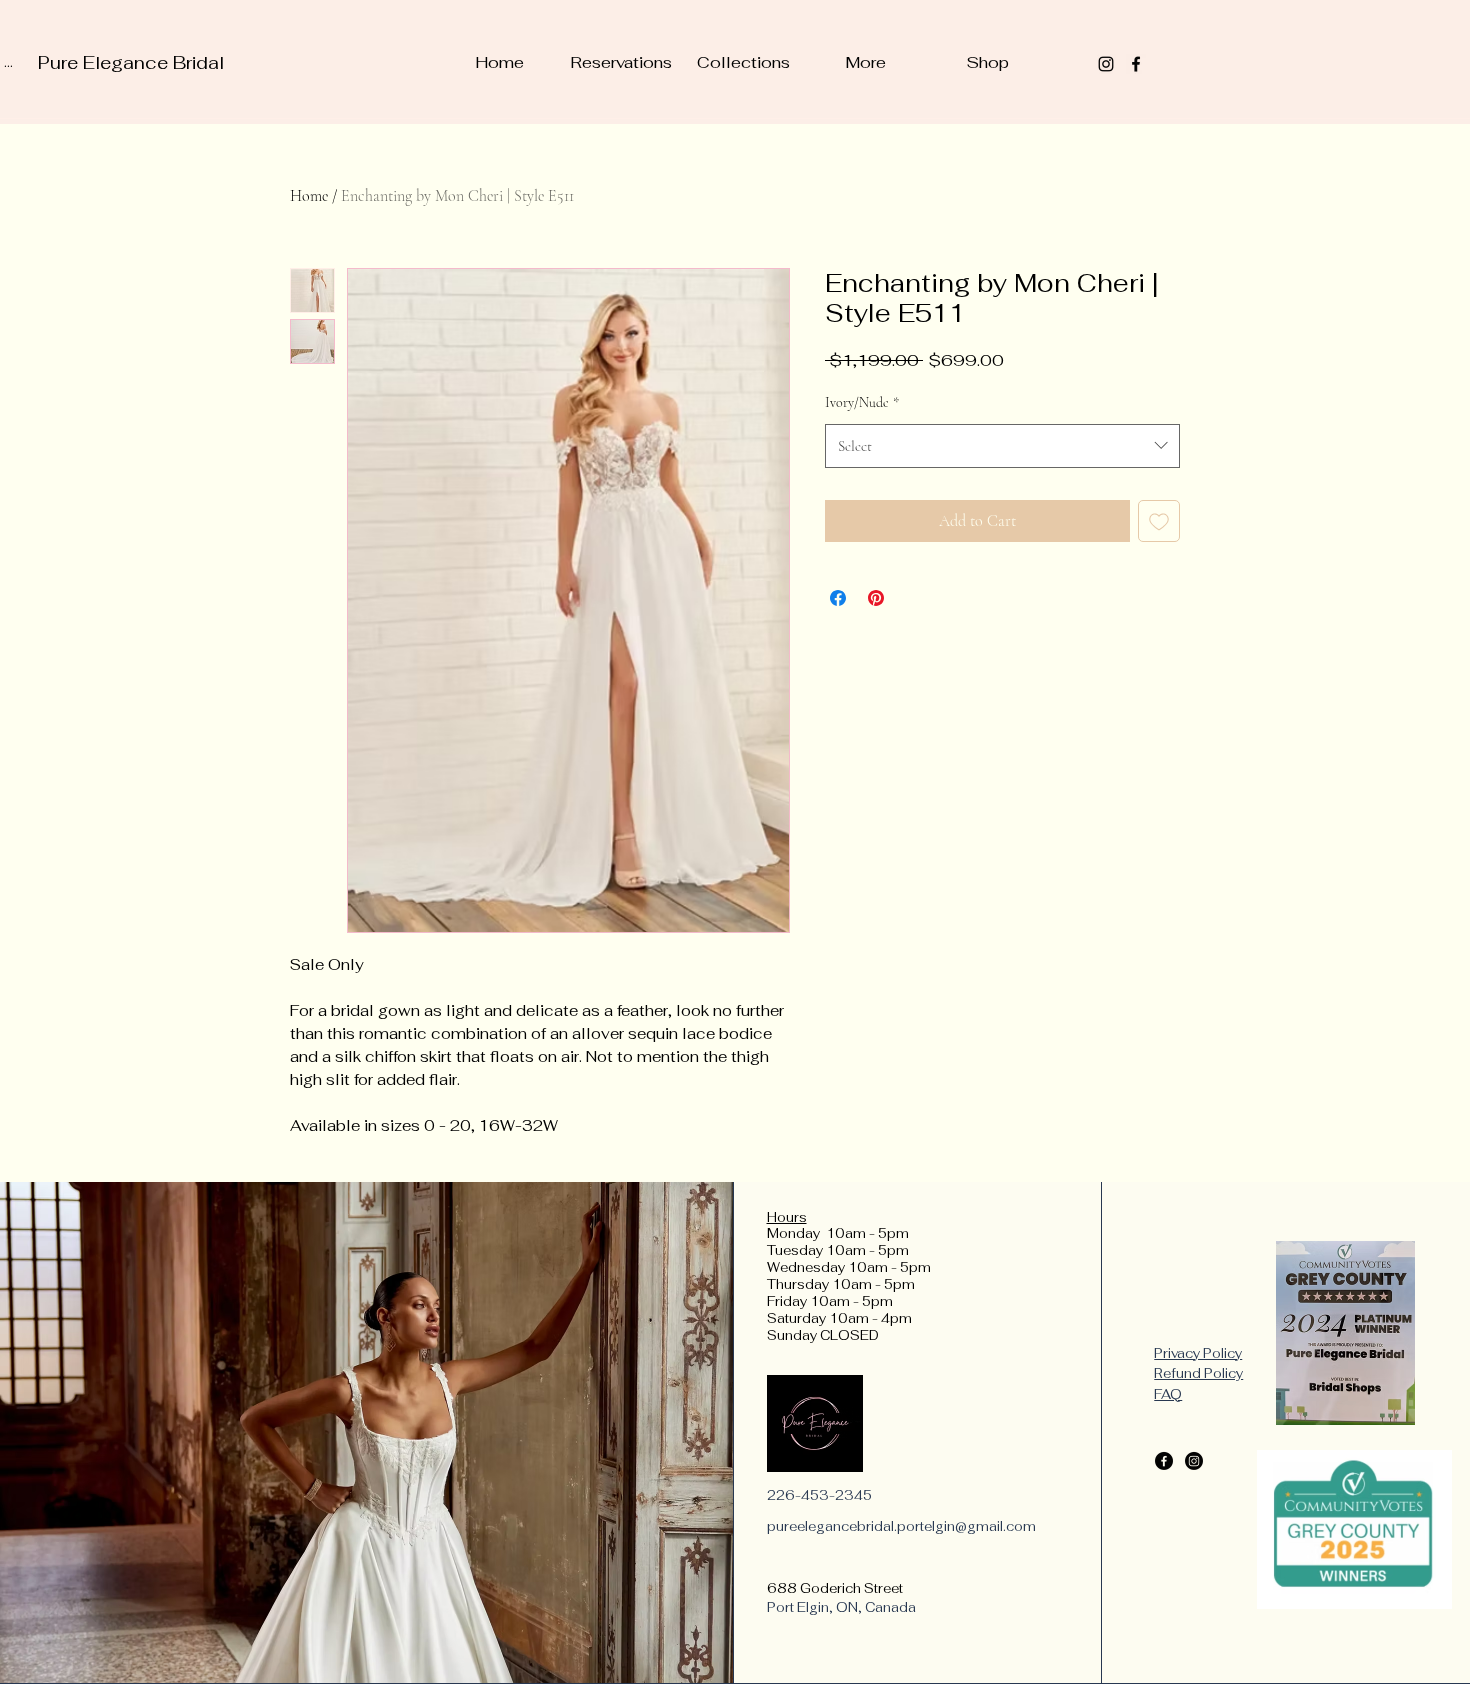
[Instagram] (1194, 1461)
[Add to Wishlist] (1159, 521)
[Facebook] (1164, 1461)
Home (309, 196)
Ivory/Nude (862, 402)
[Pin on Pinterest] (876, 598)
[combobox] (1002, 446)
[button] (743, 63)
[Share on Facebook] (838, 598)
